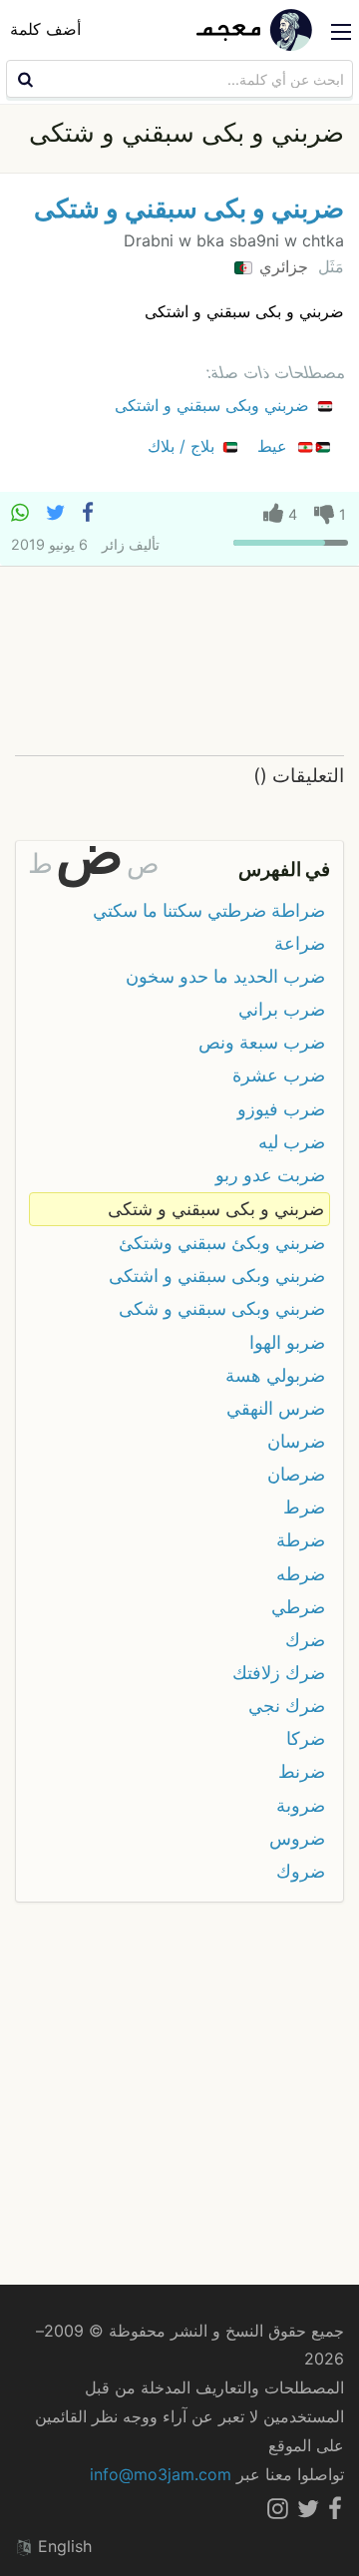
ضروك (301, 1871)
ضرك (305, 1640)
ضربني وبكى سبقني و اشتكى (214, 405)
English (62, 2546)
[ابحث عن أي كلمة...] (23, 79)
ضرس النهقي (276, 1408)
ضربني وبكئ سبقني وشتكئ (222, 1243)
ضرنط (302, 1771)
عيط (275, 446)
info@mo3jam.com (161, 2474)
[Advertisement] (179, 662)
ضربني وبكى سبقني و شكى (222, 1308)
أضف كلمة (45, 29)
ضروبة (301, 1805)
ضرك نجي (287, 1706)
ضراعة (300, 943)
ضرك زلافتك (279, 1673)
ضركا (306, 1738)
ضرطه (301, 1574)
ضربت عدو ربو (270, 1175)
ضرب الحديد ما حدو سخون (225, 976)
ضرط (304, 1507)
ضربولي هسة (275, 1375)
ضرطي (298, 1607)
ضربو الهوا (287, 1342)
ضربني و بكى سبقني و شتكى (189, 208)
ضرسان (296, 1441)
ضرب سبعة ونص (262, 1042)
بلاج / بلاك (183, 446)
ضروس (297, 1838)
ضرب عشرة (279, 1075)
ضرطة (301, 1540)
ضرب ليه (292, 1142)
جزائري (281, 266)
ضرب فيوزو (281, 1109)
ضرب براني (282, 1009)
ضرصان (296, 1474)
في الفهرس (284, 869)
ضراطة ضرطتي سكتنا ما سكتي (209, 910)
